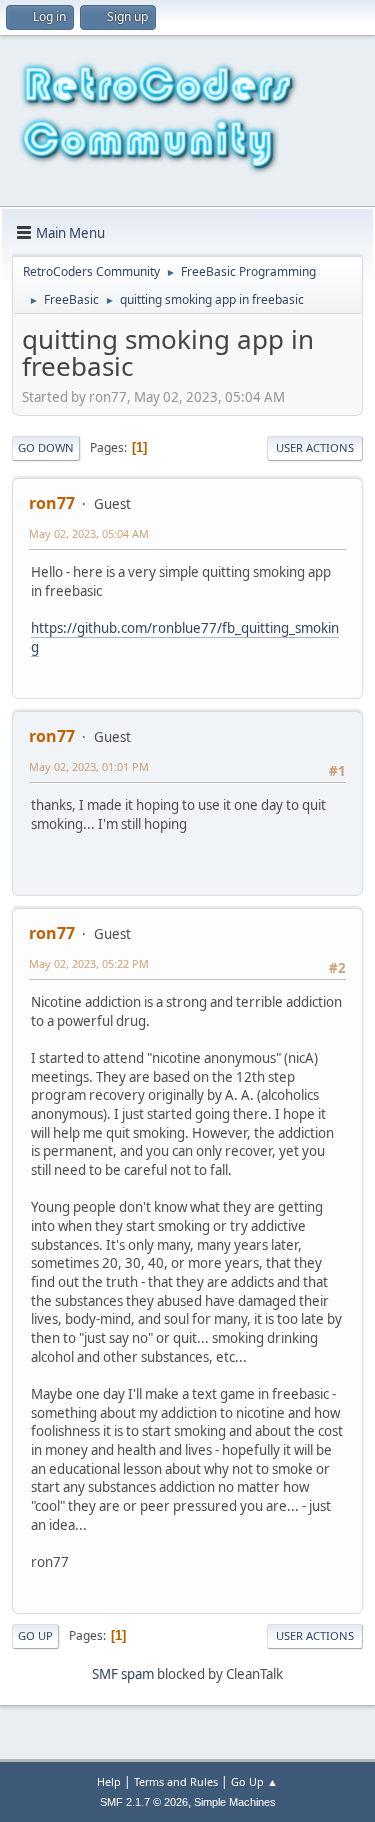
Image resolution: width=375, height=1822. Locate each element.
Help (109, 1781)
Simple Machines (235, 1802)
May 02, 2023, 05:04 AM (89, 533)
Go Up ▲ (254, 1781)
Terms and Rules (176, 1781)
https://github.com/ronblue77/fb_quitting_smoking (185, 637)
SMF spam (123, 1674)
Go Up (35, 1635)
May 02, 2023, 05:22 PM (89, 963)
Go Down (46, 447)
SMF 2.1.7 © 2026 (144, 1802)
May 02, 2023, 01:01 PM (89, 766)
